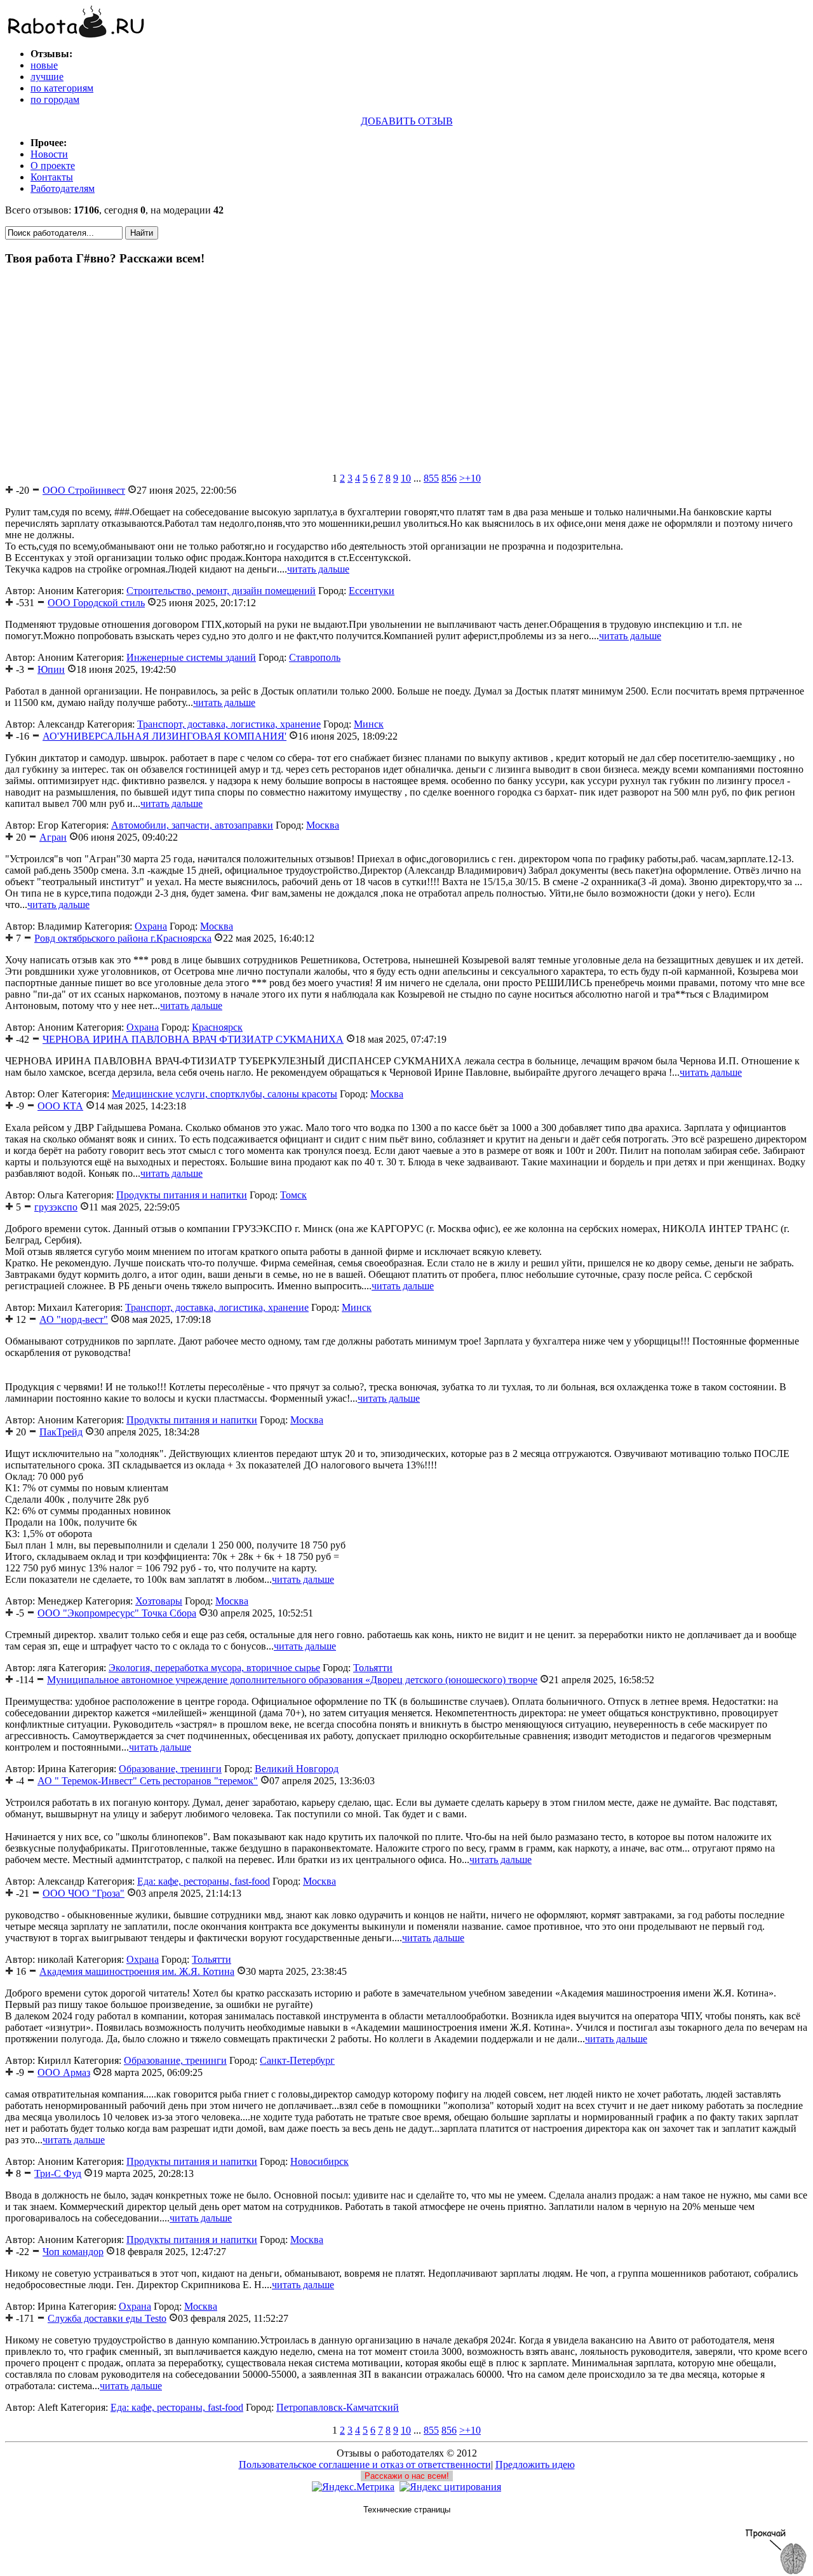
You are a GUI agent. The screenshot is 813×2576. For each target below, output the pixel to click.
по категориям (62, 88)
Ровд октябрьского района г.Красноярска (123, 938)
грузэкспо (56, 1207)
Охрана (151, 926)
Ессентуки (372, 591)
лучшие (47, 77)
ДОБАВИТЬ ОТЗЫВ (407, 121)
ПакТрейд (61, 1432)
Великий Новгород (297, 1769)
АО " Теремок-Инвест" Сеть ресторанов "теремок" (148, 1781)
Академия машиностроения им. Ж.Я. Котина (137, 1971)
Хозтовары (159, 1601)
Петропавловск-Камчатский (338, 2407)
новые (44, 65)
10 (406, 478)
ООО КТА (60, 1106)
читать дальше (318, 569)
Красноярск (217, 1027)
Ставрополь (315, 657)
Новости (49, 154)
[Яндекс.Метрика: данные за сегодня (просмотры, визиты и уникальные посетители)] (353, 2487)
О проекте (53, 166)
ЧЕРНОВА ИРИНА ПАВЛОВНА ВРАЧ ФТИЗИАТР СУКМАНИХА (193, 1039)
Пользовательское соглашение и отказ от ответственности (365, 2464)
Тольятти (373, 1668)
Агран (53, 837)
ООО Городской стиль (96, 603)
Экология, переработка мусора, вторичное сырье (214, 1668)
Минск (369, 724)
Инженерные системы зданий (191, 657)
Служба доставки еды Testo (107, 2318)
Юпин (51, 669)
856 (449, 478)
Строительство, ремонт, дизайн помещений (221, 591)
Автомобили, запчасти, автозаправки (192, 825)
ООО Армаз (64, 2072)
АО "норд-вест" (74, 1319)
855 (431, 478)
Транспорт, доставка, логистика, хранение (229, 724)
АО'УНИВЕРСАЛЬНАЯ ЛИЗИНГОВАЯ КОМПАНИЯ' (165, 736)
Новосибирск (319, 2161)
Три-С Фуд (58, 2173)
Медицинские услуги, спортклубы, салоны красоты (225, 1094)
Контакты (52, 177)
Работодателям (63, 188)
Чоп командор (73, 2252)
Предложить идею (535, 2464)
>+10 (470, 478)
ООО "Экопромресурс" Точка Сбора (117, 1613)
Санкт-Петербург (297, 2060)
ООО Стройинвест (84, 490)
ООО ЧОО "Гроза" (84, 1893)
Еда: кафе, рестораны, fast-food (204, 1881)
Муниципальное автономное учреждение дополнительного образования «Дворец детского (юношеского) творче (292, 1680)
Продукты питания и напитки (182, 1195)
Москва (323, 825)
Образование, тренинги (170, 1769)
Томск (293, 1195)
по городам (55, 99)
